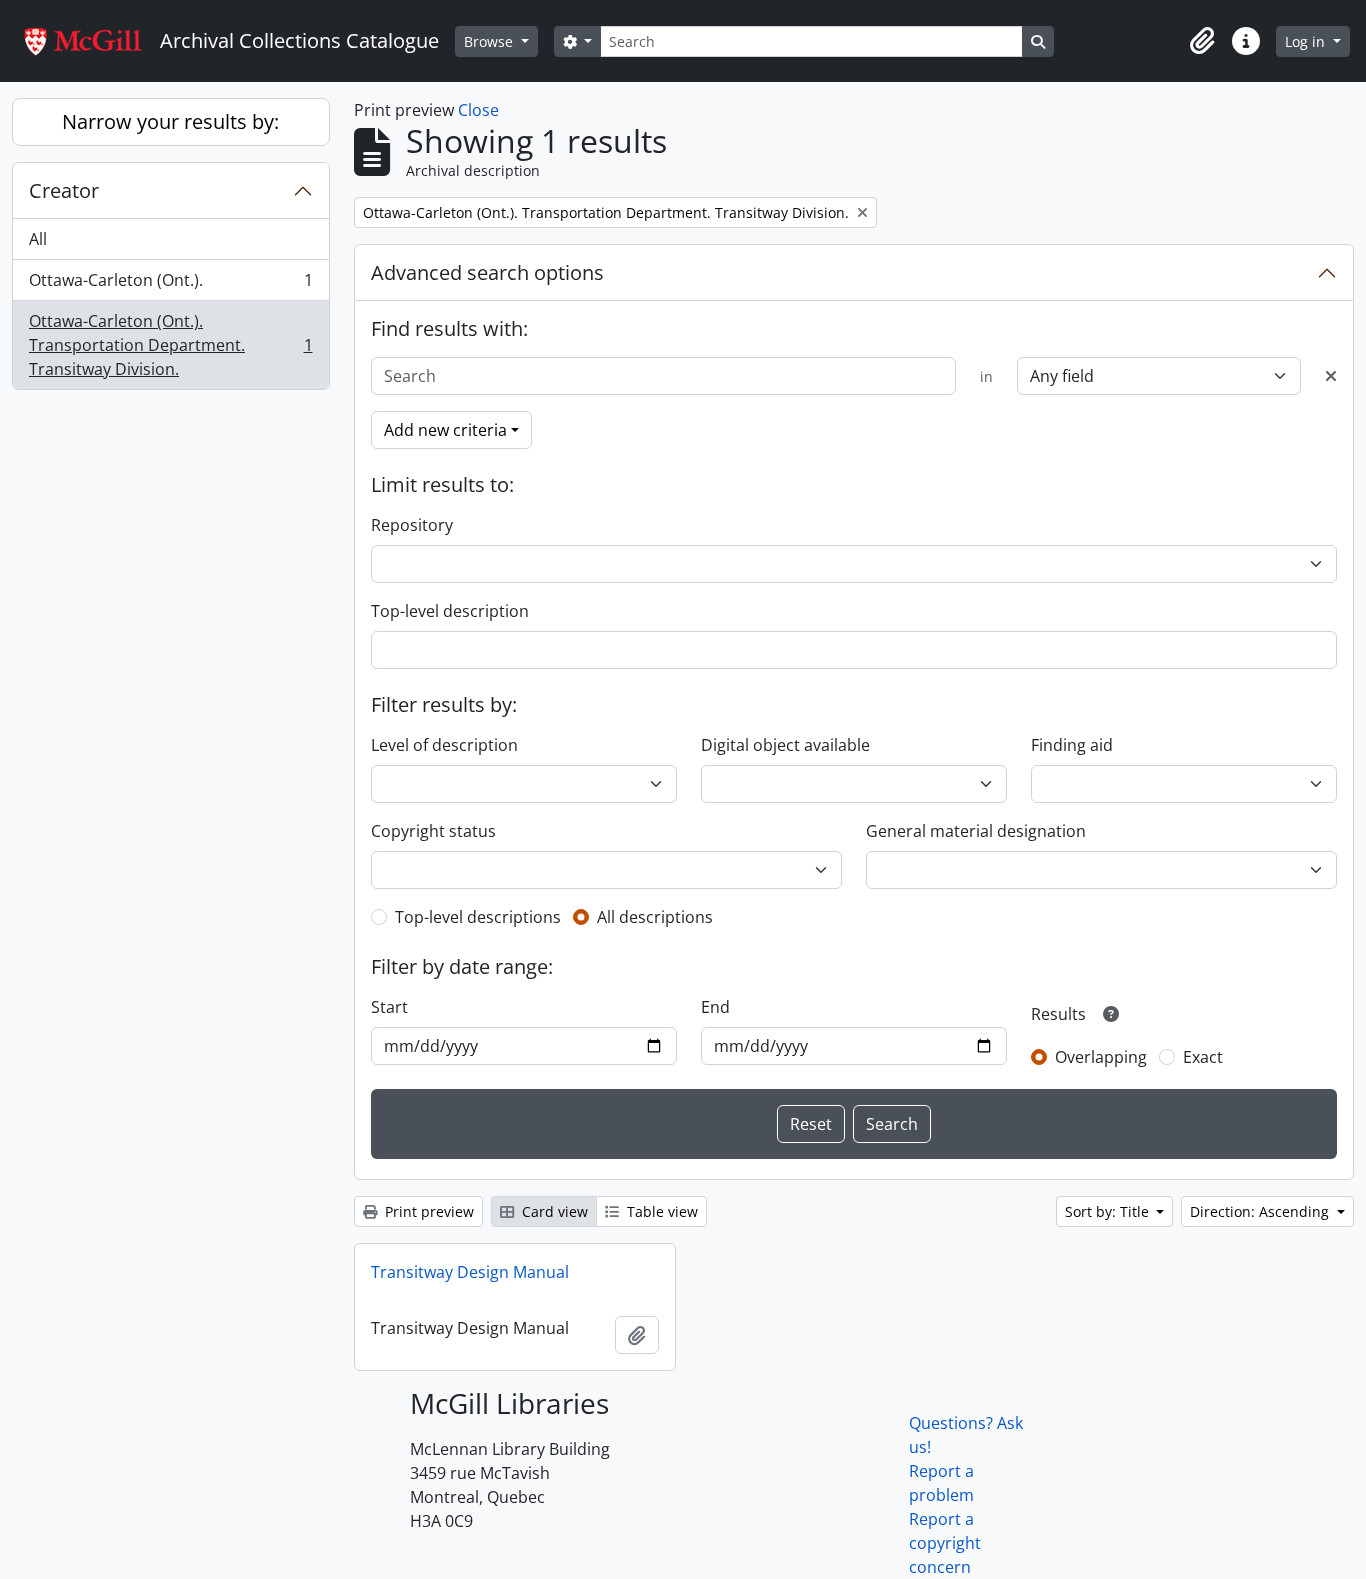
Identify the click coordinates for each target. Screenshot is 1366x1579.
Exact (1203, 1057)
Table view (660, 1211)
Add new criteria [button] (445, 430)
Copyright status (433, 831)
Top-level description (450, 611)
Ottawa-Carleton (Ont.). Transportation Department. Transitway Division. (170, 345)
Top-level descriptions (478, 917)
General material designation (976, 831)
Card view (553, 1211)
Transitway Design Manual (470, 1272)
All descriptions (655, 917)
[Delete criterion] (1331, 376)
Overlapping (1101, 1057)
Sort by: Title (1109, 1211)
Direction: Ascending (1261, 1211)
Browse (490, 41)
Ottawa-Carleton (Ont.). (170, 285)
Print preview (427, 1211)
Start (389, 1007)
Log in (1307, 41)
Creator (64, 190)
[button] (1202, 41)
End (715, 1007)
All (38, 239)
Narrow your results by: (170, 121)
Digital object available (785, 745)
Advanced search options (487, 272)
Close (478, 110)
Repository (412, 525)
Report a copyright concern (945, 1543)
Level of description (444, 745)
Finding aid (1072, 745)
